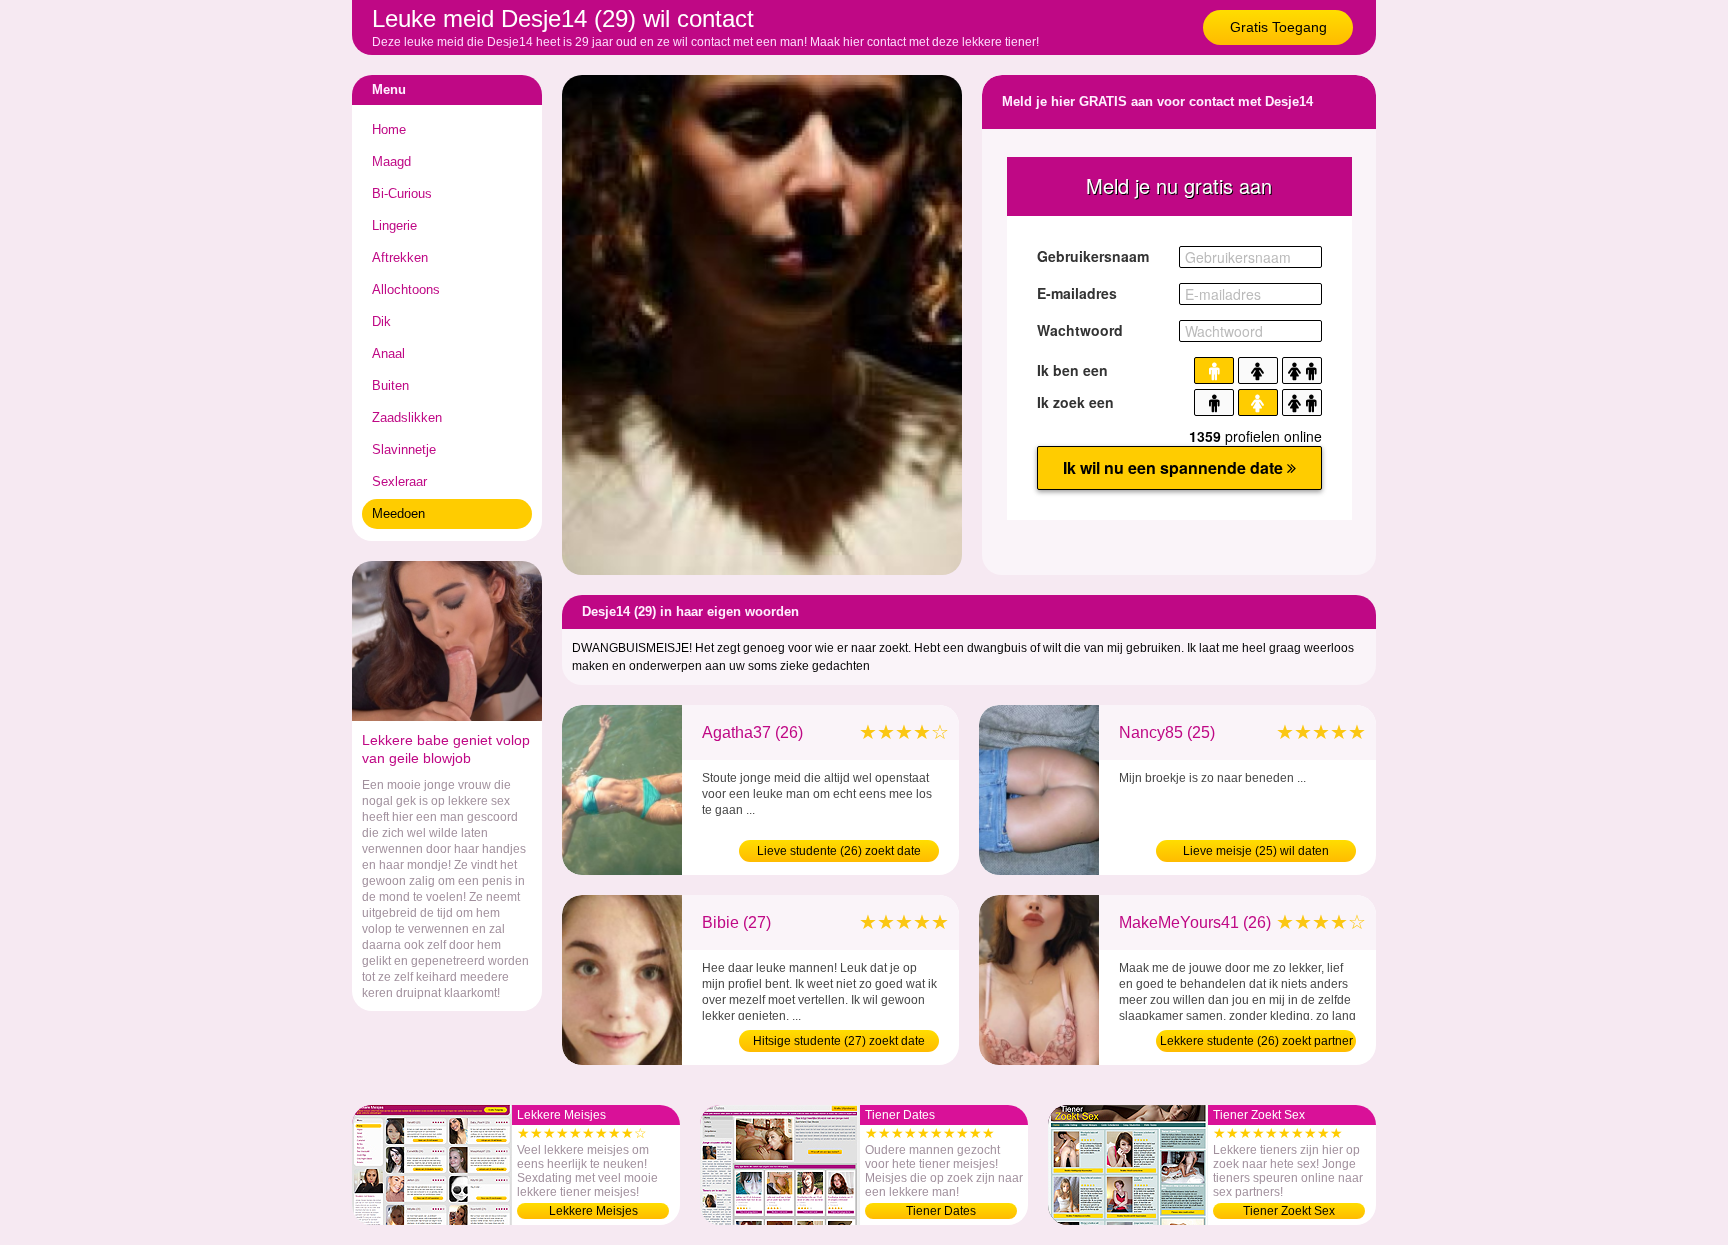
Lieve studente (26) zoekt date (839, 851)
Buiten (390, 385)
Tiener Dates (941, 1211)
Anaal (388, 353)
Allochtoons (406, 289)
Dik (381, 321)
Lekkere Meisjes (593, 1211)
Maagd (391, 161)
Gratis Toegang (1278, 27)
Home (389, 129)
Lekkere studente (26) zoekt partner (1256, 1041)
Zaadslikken (407, 417)
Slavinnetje (404, 449)
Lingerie (394, 225)
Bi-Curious (402, 193)
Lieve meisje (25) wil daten (1256, 851)
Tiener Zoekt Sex (1289, 1211)
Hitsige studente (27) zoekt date (839, 1041)
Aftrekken (400, 257)
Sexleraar (399, 481)
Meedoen (398, 513)
